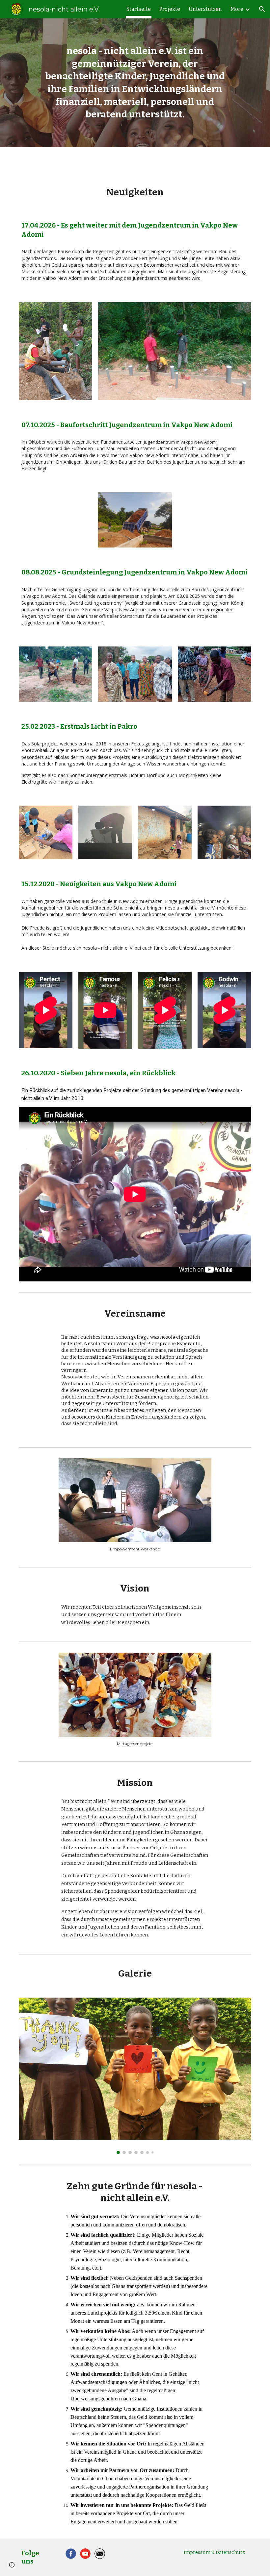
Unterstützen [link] (205, 9)
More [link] (237, 9)
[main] (135, 83)
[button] (262, 9)
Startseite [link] (139, 9)
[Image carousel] (135, 2076)
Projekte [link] (170, 9)
